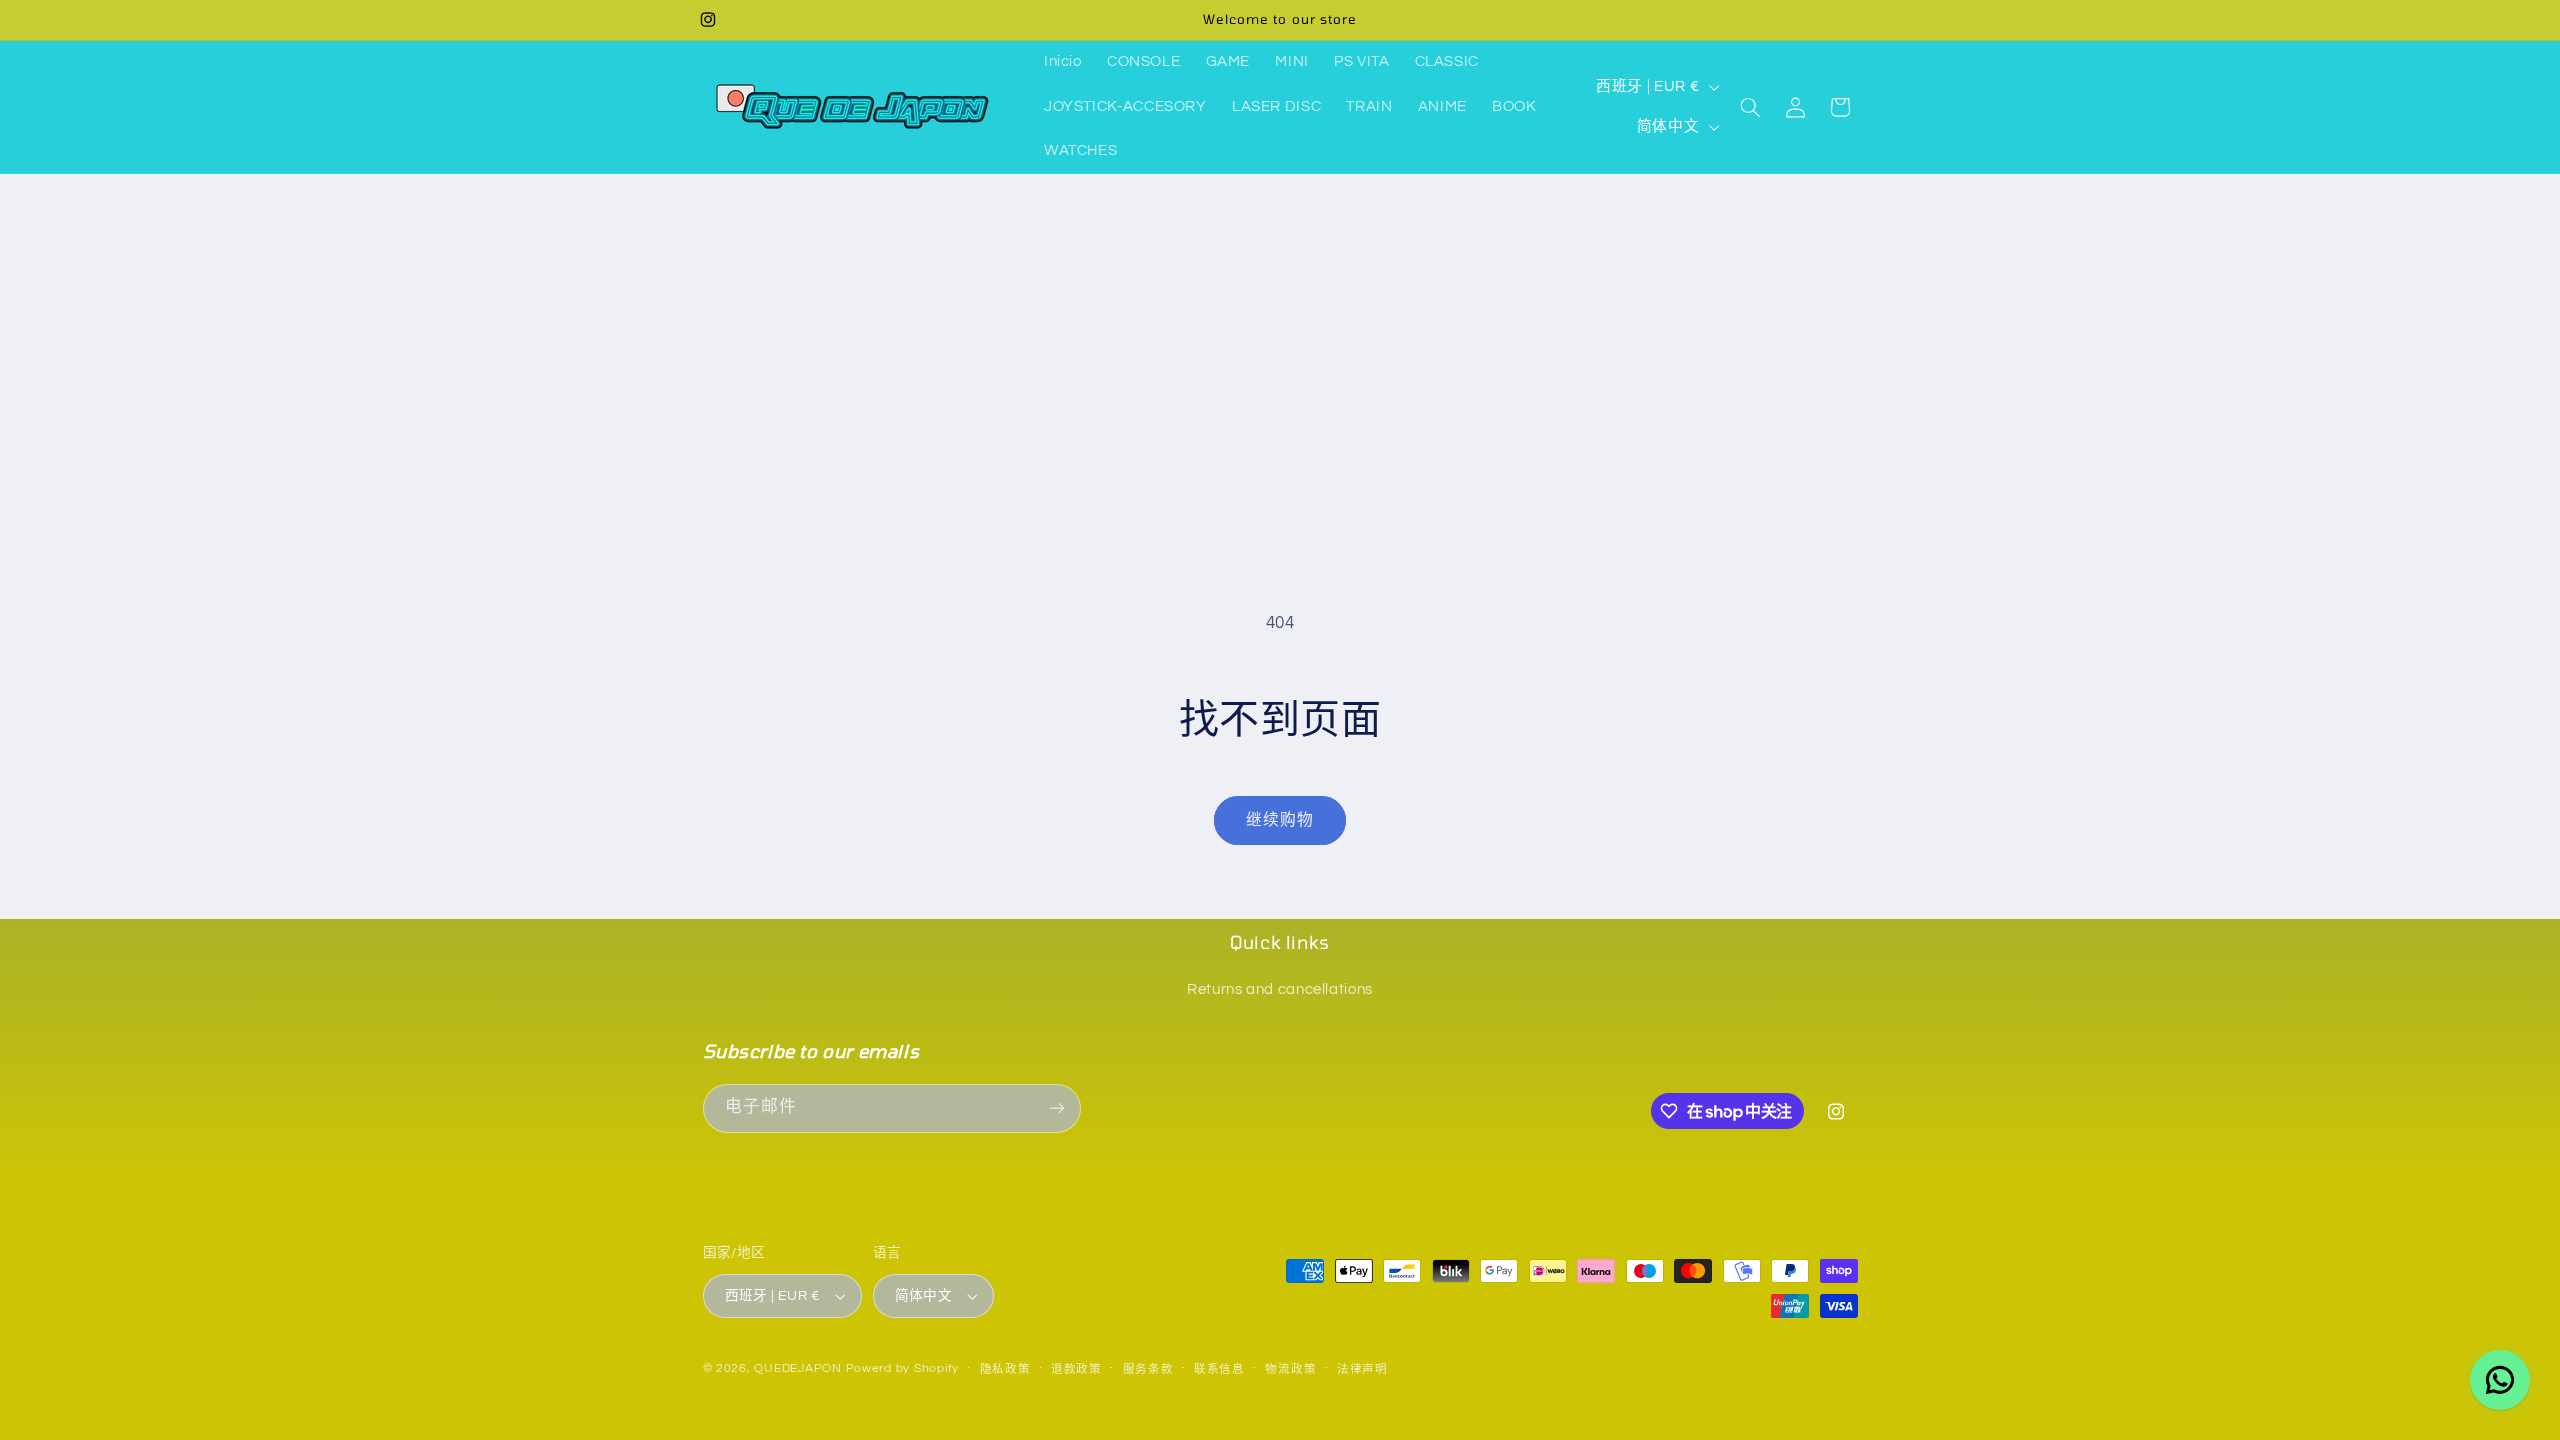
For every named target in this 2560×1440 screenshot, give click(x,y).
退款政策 (1076, 1369)
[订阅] (1056, 1108)
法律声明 (1362, 1369)
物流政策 (1290, 1369)
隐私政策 (1005, 1369)
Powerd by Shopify (903, 1368)
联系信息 (1219, 1369)
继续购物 (1280, 820)
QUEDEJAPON (797, 1368)
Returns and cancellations (1280, 989)
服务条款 (1148, 1369)
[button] (1751, 107)
